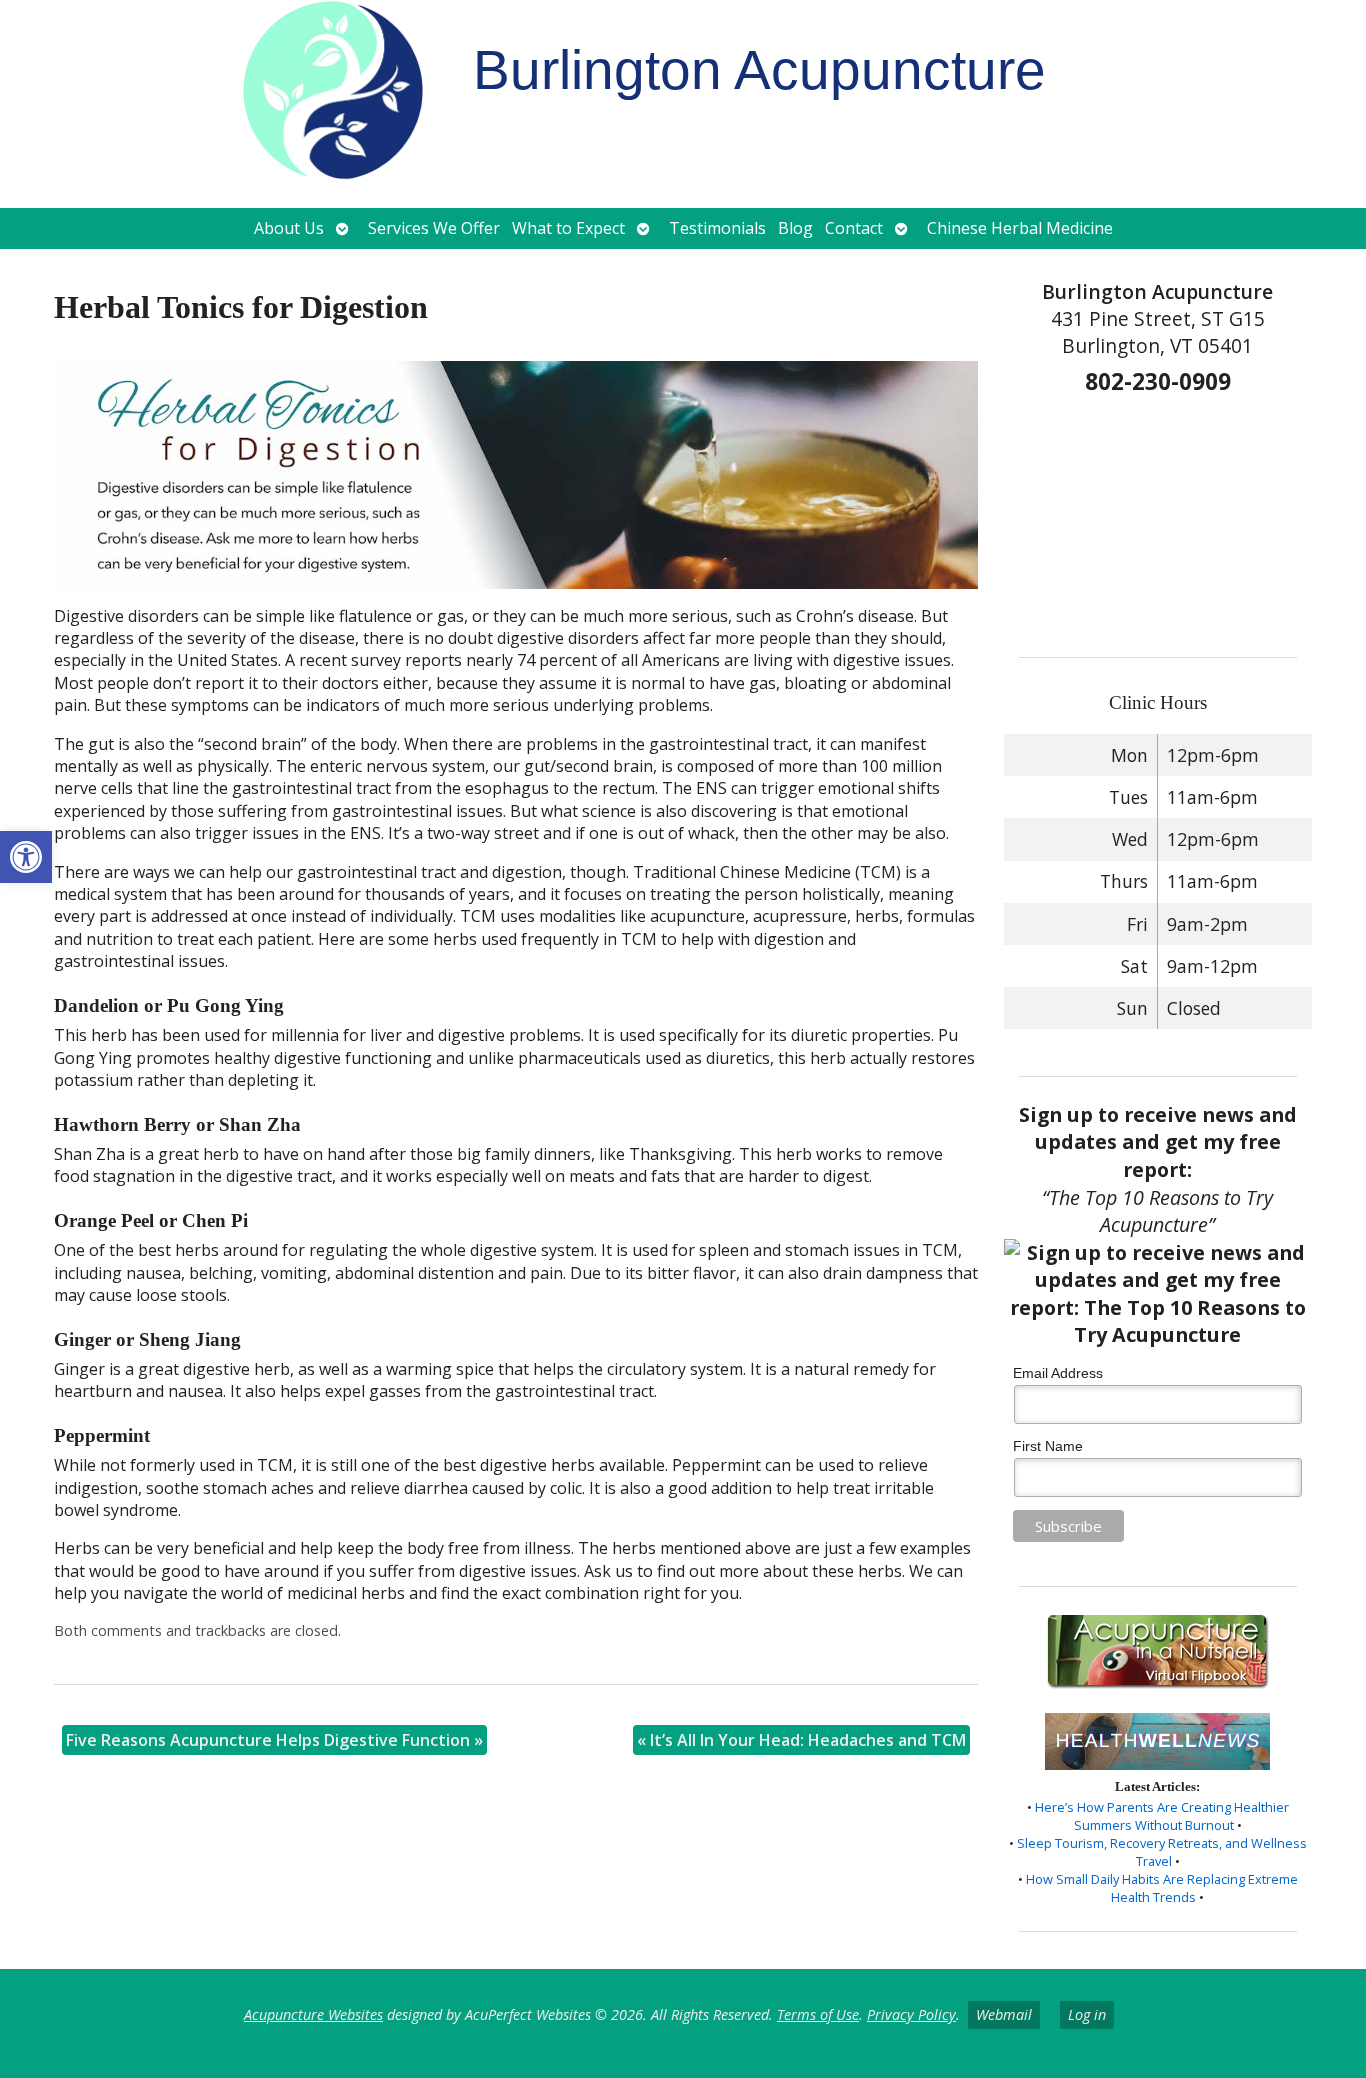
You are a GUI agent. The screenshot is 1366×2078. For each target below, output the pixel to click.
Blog (795, 228)
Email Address (1058, 1373)
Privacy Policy (911, 2014)
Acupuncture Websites (313, 2014)
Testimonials (717, 228)
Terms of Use (818, 2014)
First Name (1048, 1446)
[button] (26, 857)
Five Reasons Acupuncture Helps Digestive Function (274, 1740)
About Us (289, 228)
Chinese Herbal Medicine (1020, 228)
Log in (1087, 2014)
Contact (854, 228)
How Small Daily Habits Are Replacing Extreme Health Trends (1162, 1888)
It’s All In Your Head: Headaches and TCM (801, 1740)
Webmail (1004, 2014)
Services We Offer (434, 228)
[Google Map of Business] (1158, 519)
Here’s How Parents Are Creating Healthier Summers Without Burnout (1162, 1816)
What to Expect (568, 228)
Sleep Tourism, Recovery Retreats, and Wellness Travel (1162, 1852)
